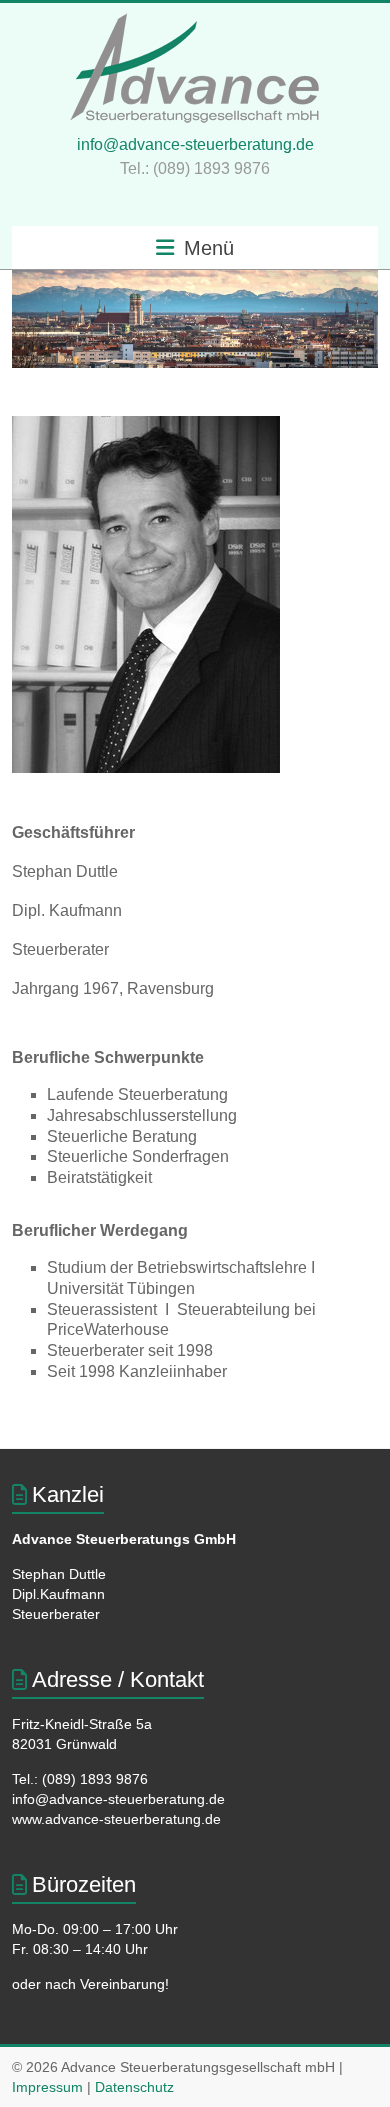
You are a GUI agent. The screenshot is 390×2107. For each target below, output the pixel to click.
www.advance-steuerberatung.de (116, 1819)
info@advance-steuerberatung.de (195, 144)
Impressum (47, 2087)
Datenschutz (134, 2087)
